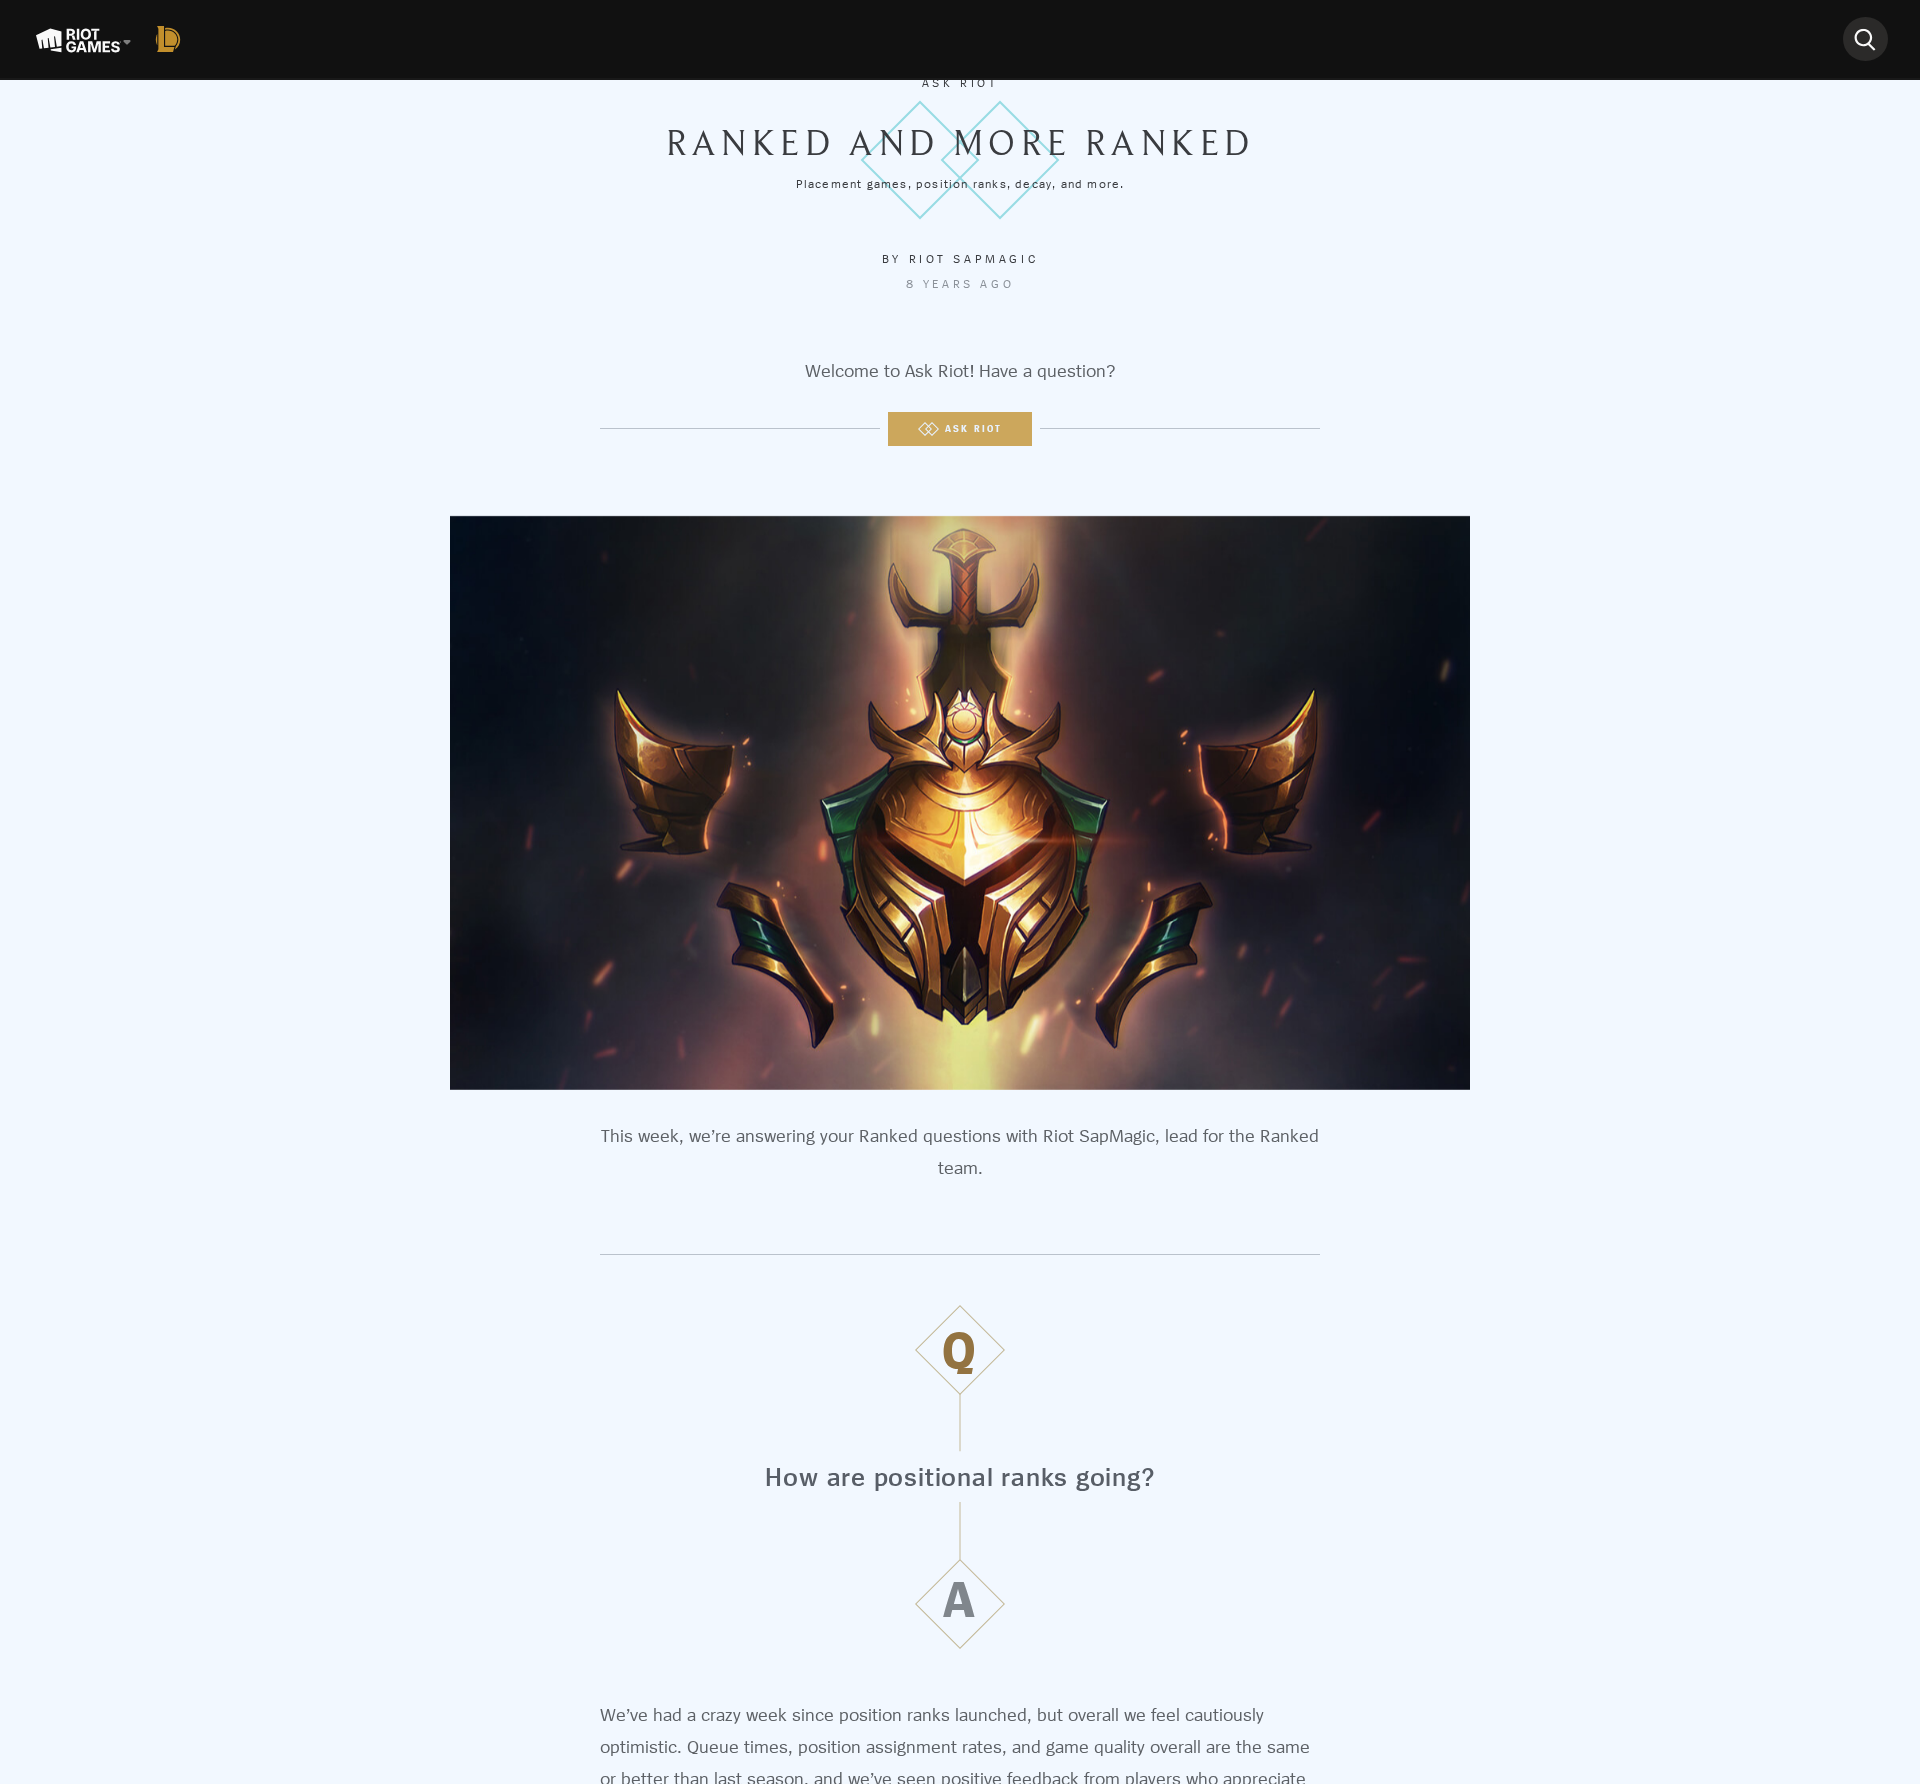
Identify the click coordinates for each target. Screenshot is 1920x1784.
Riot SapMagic (974, 259)
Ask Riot (960, 83)
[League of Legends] (172, 39)
